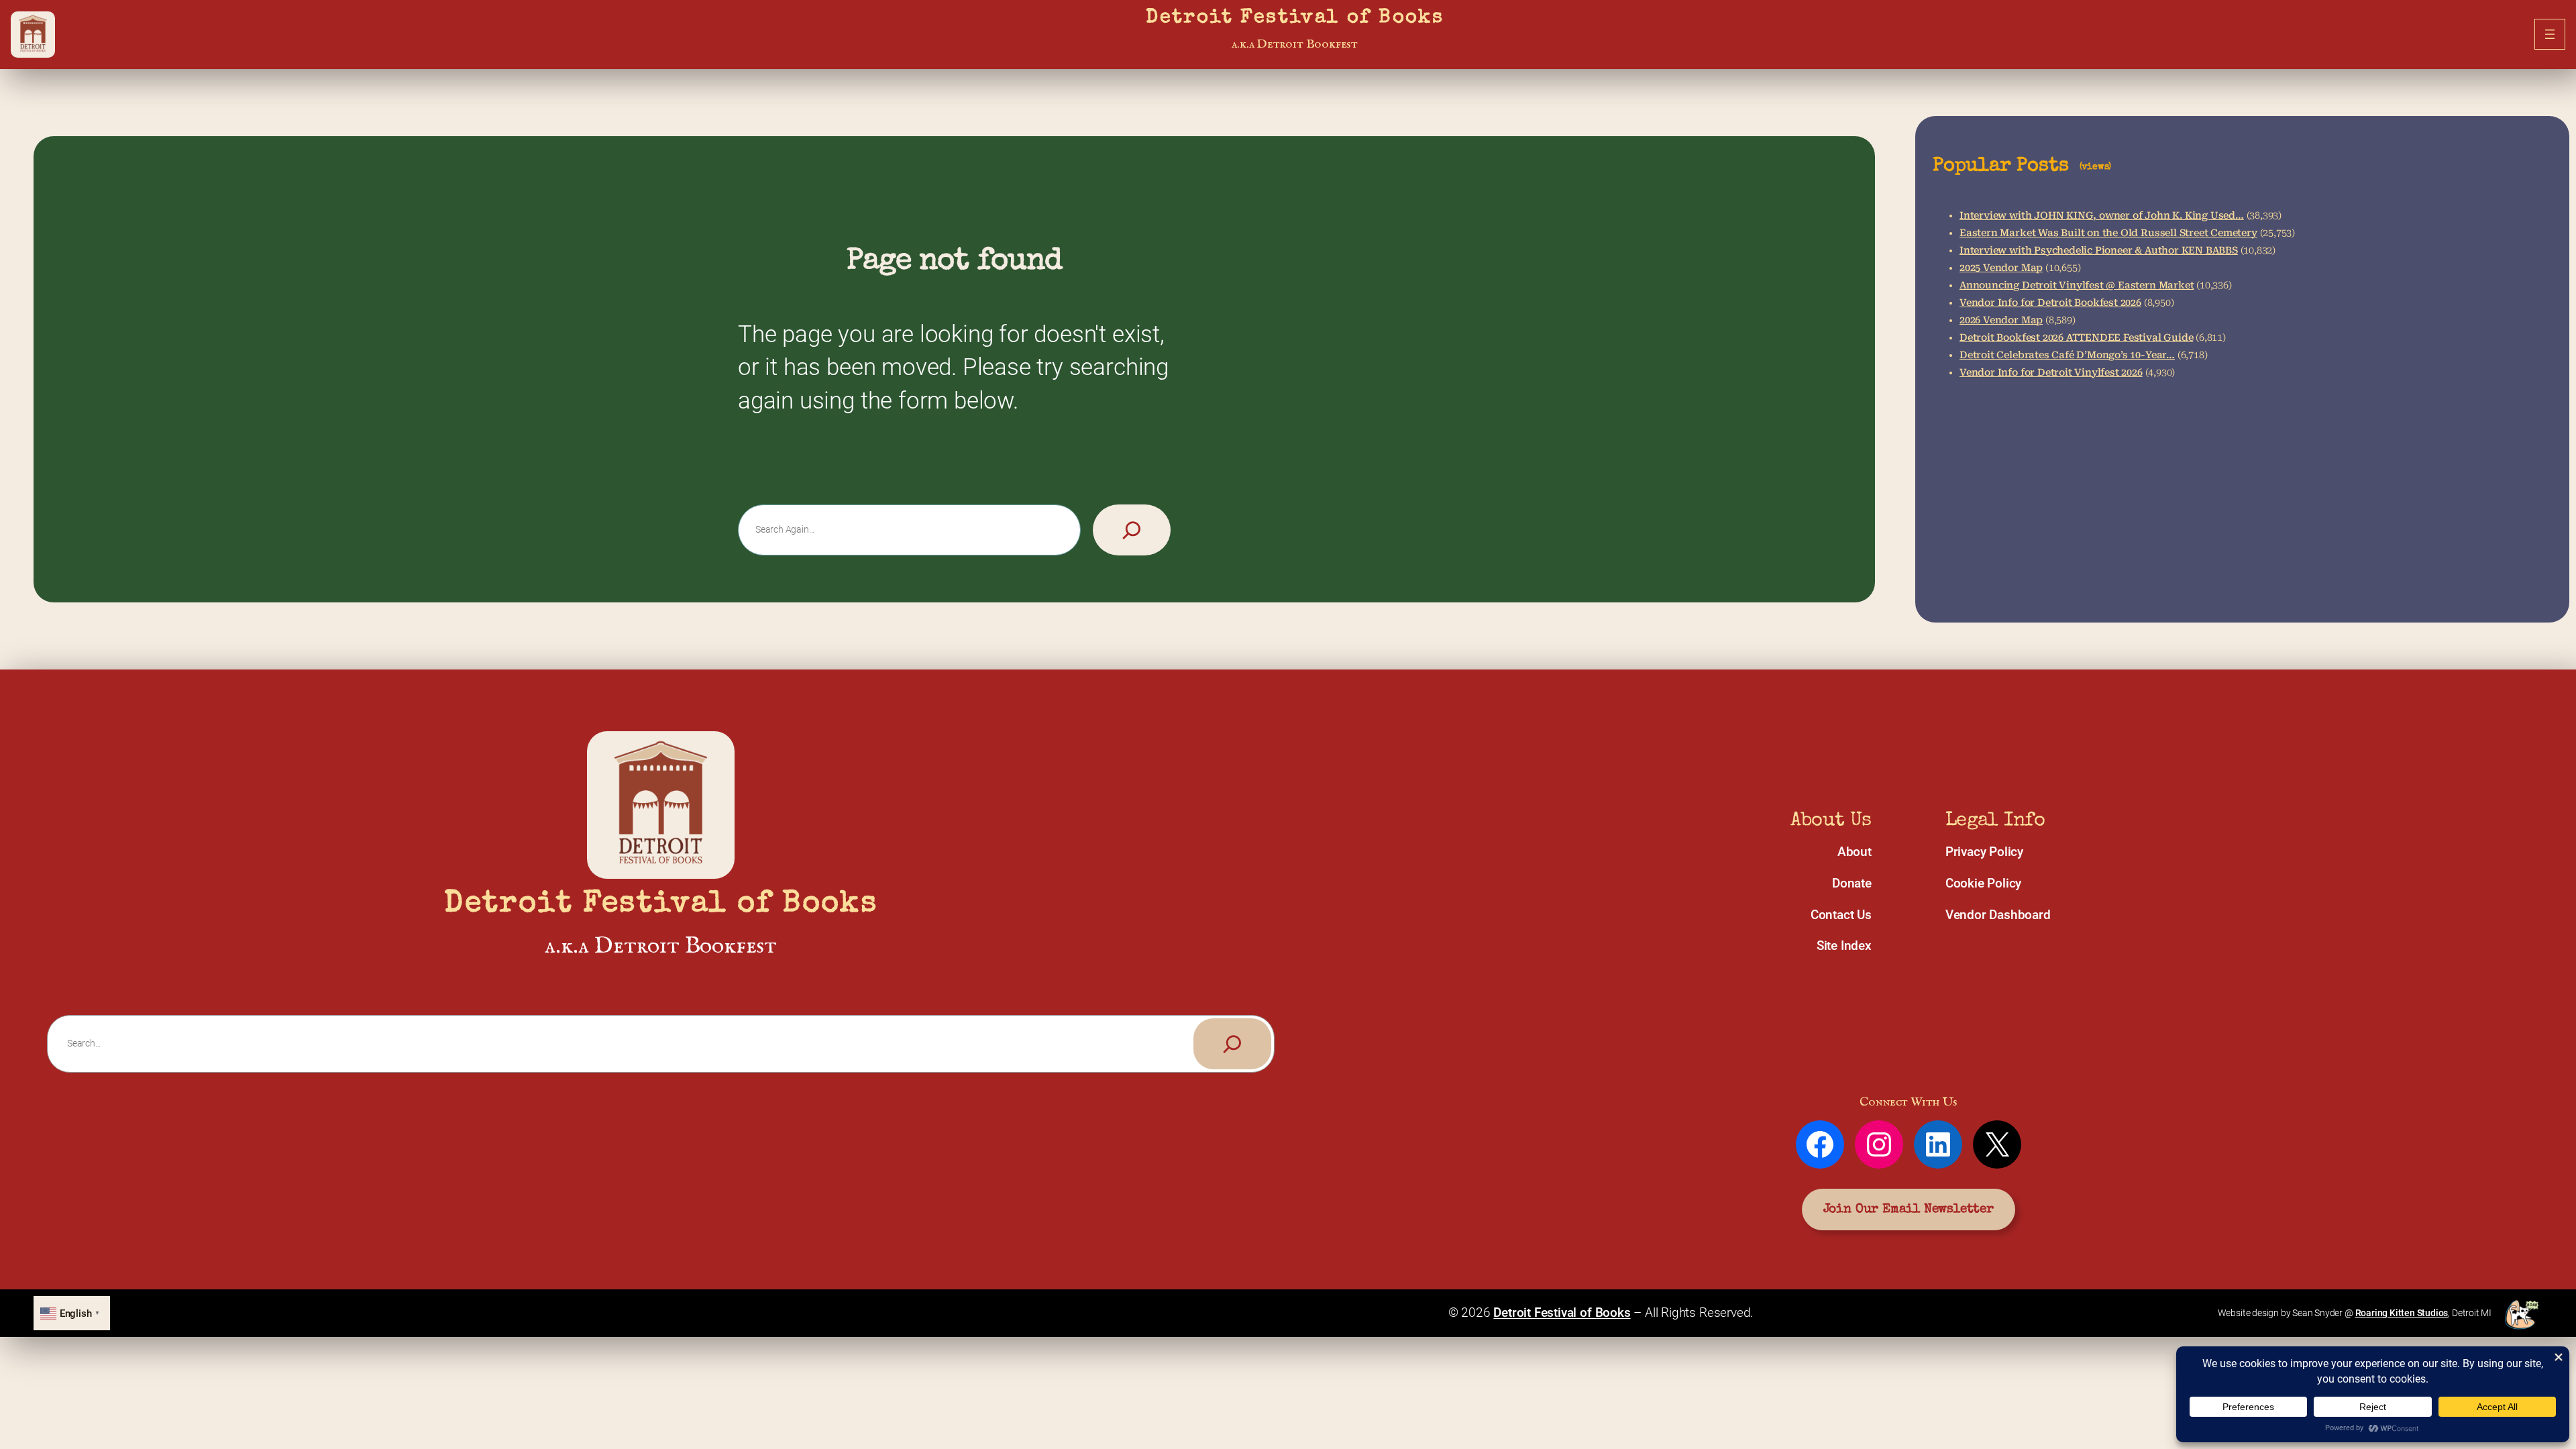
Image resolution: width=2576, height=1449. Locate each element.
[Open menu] (2550, 34)
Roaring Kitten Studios (2402, 1313)
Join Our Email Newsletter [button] (1909, 1210)
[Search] (1132, 530)
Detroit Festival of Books (1295, 18)
